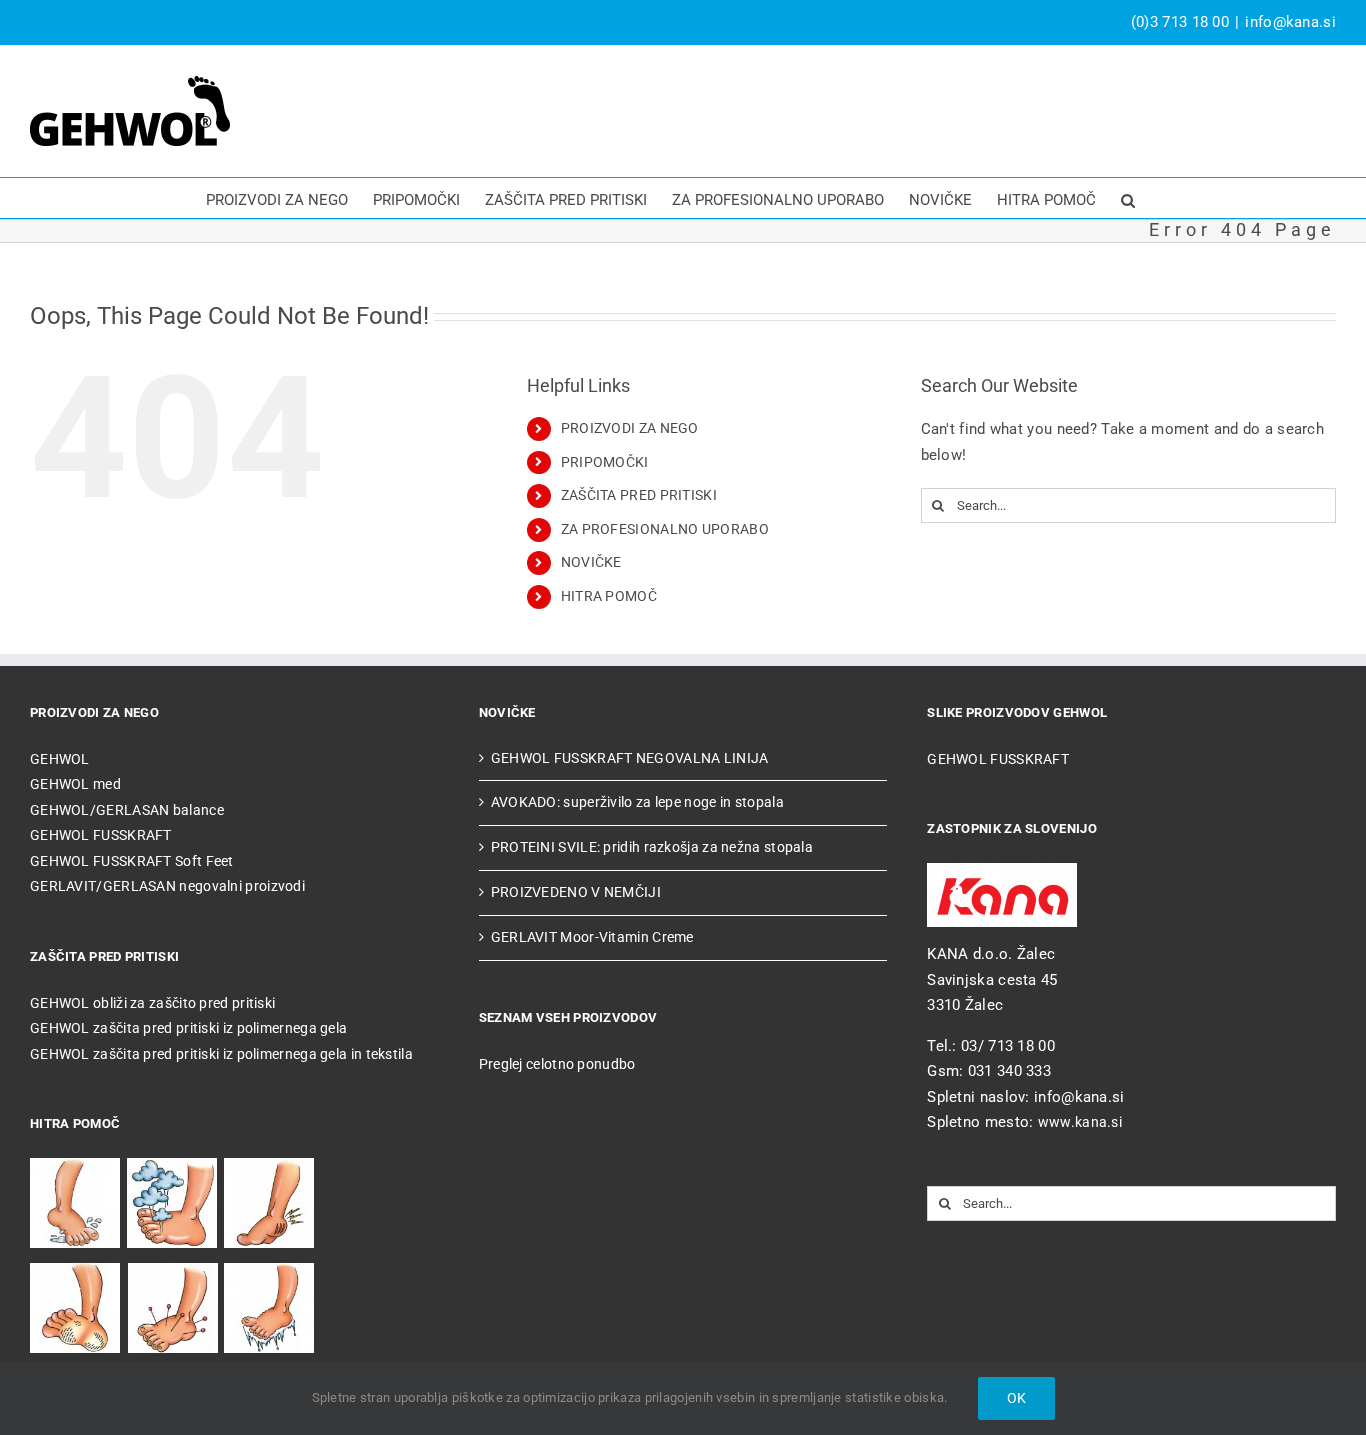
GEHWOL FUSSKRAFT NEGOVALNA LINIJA (630, 758)
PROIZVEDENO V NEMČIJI (576, 892)
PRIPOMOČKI (605, 462)
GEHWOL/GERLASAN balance (127, 810)
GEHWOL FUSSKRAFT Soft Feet (132, 861)
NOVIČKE (591, 562)
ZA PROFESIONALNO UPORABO (665, 529)
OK (1016, 1398)
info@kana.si (1290, 22)
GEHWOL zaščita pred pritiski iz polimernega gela (188, 1028)
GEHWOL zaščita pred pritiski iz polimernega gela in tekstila (221, 1054)
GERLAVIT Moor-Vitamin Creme (592, 937)
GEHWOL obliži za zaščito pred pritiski (152, 1003)
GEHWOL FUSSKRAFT (101, 835)
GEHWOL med (75, 784)
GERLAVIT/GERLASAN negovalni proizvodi (167, 886)
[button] (1128, 198)
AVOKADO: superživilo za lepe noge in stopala (637, 802)
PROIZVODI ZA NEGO (630, 428)
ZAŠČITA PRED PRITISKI (639, 495)
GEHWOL (60, 759)
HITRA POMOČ (609, 596)
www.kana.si (1080, 1122)
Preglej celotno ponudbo (557, 1064)
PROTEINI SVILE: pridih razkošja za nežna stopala (652, 847)
